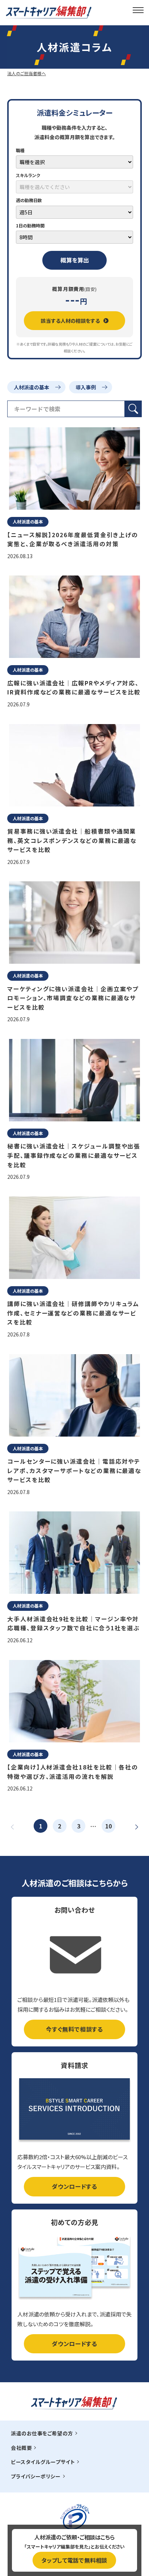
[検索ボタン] (133, 409)
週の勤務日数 (29, 200)
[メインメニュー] (138, 10)
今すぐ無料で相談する (74, 2029)
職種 (20, 150)
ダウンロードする (74, 2186)
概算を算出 (75, 260)
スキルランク (28, 175)
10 (108, 1826)
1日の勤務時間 (30, 225)
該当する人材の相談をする (70, 321)
